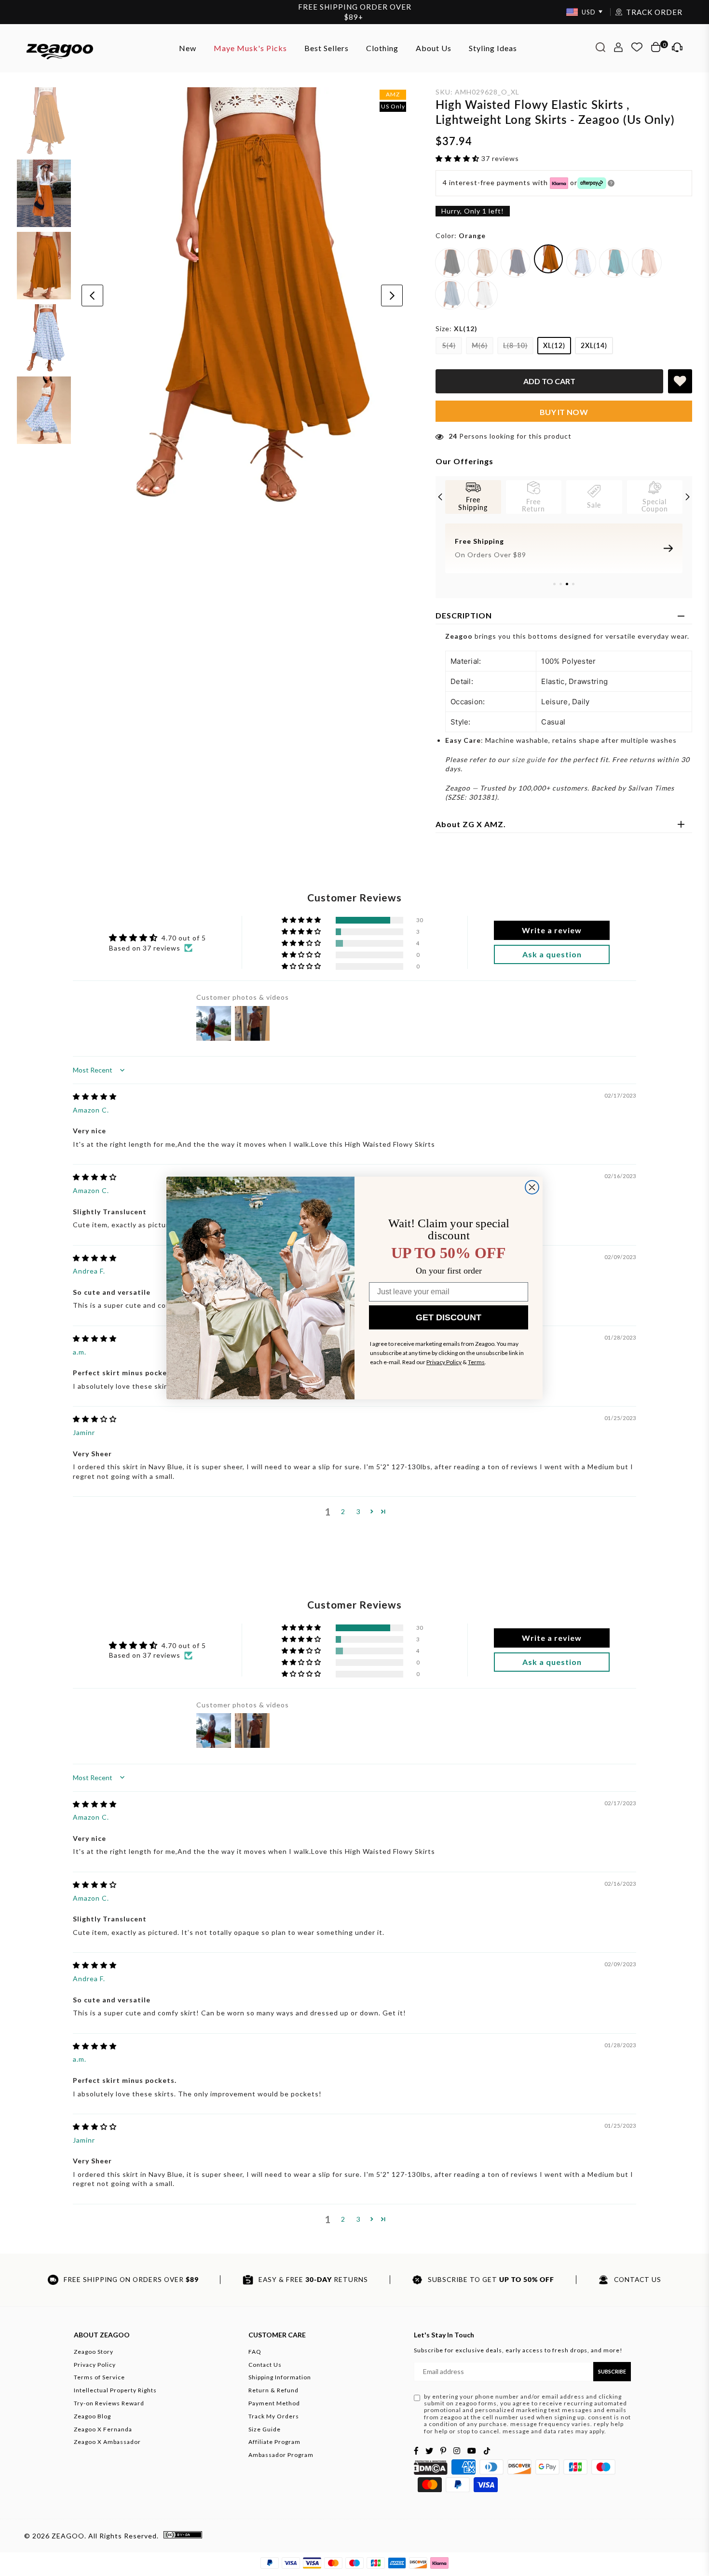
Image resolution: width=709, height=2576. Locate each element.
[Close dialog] (532, 1187)
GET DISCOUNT (449, 1317)
